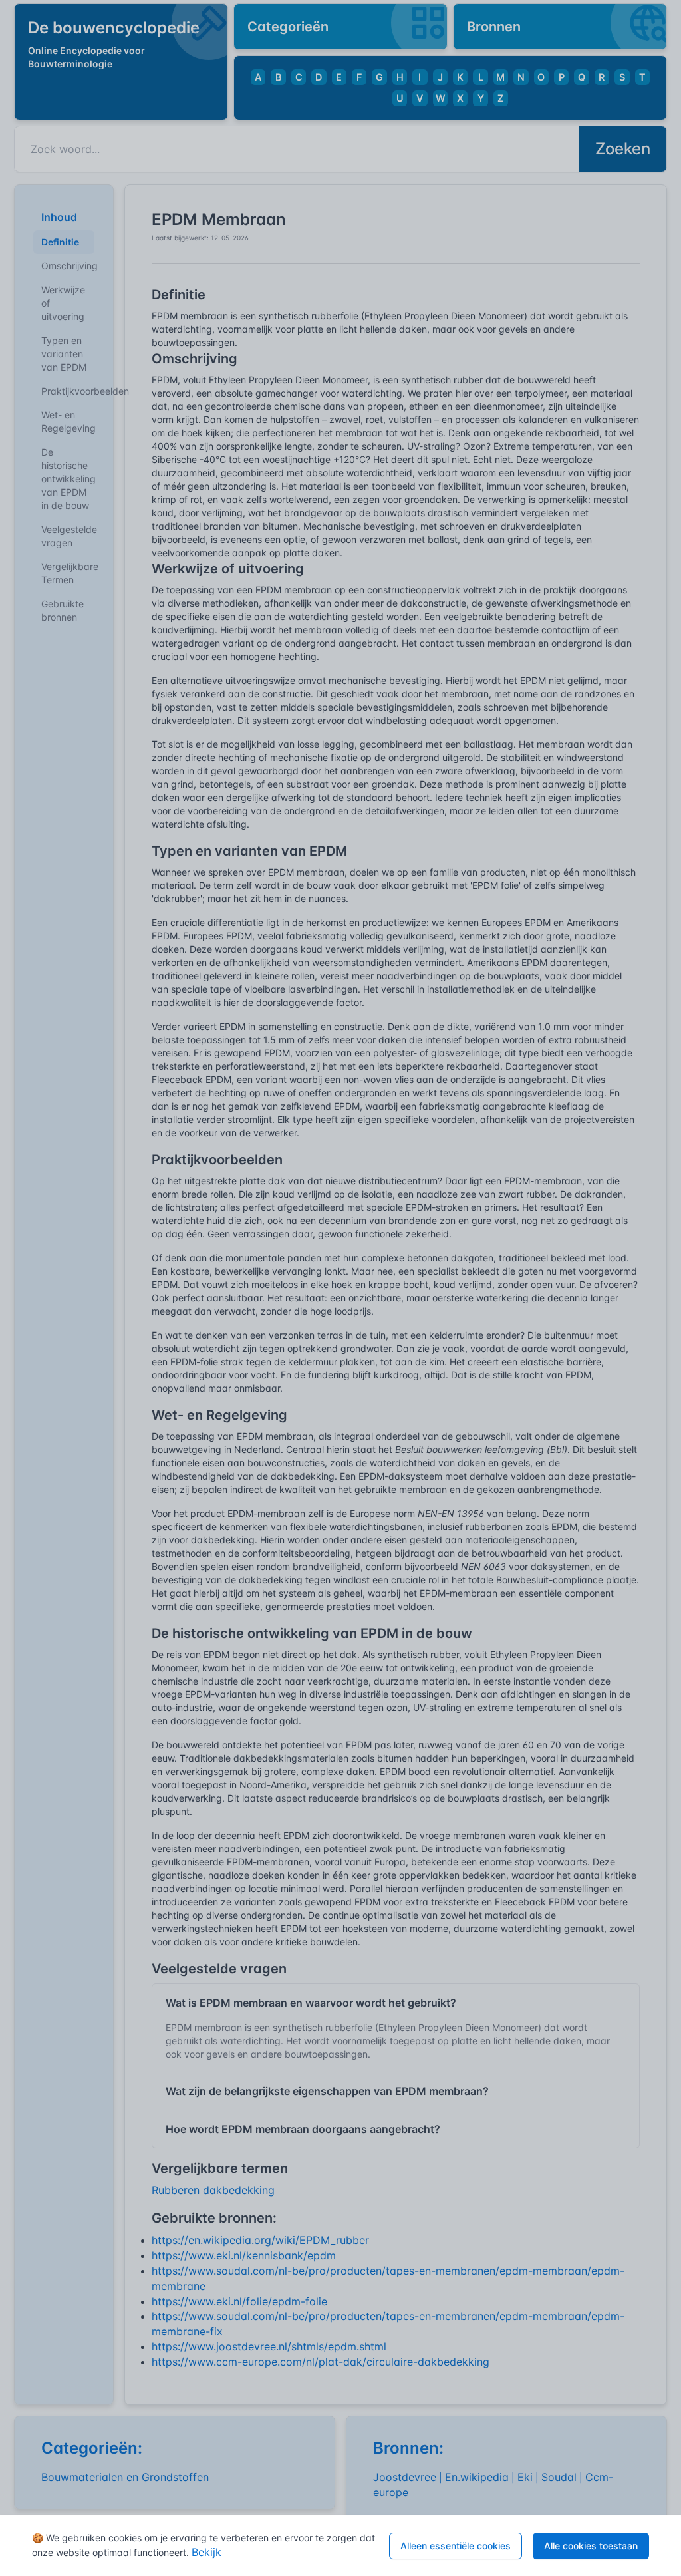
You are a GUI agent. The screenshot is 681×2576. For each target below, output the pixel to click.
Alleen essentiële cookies (456, 2546)
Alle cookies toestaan (591, 2546)
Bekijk (206, 2552)
